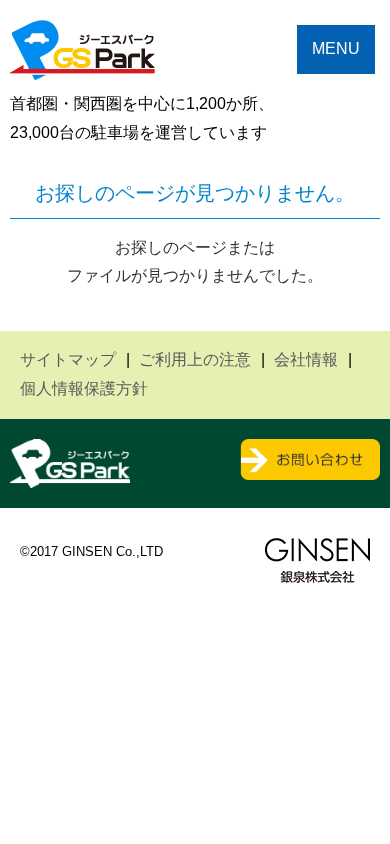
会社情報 (306, 359)
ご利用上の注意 (195, 359)
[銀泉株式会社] (317, 560)
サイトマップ (68, 359)
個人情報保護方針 (84, 388)
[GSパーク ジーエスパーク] (82, 64)
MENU (336, 48)
